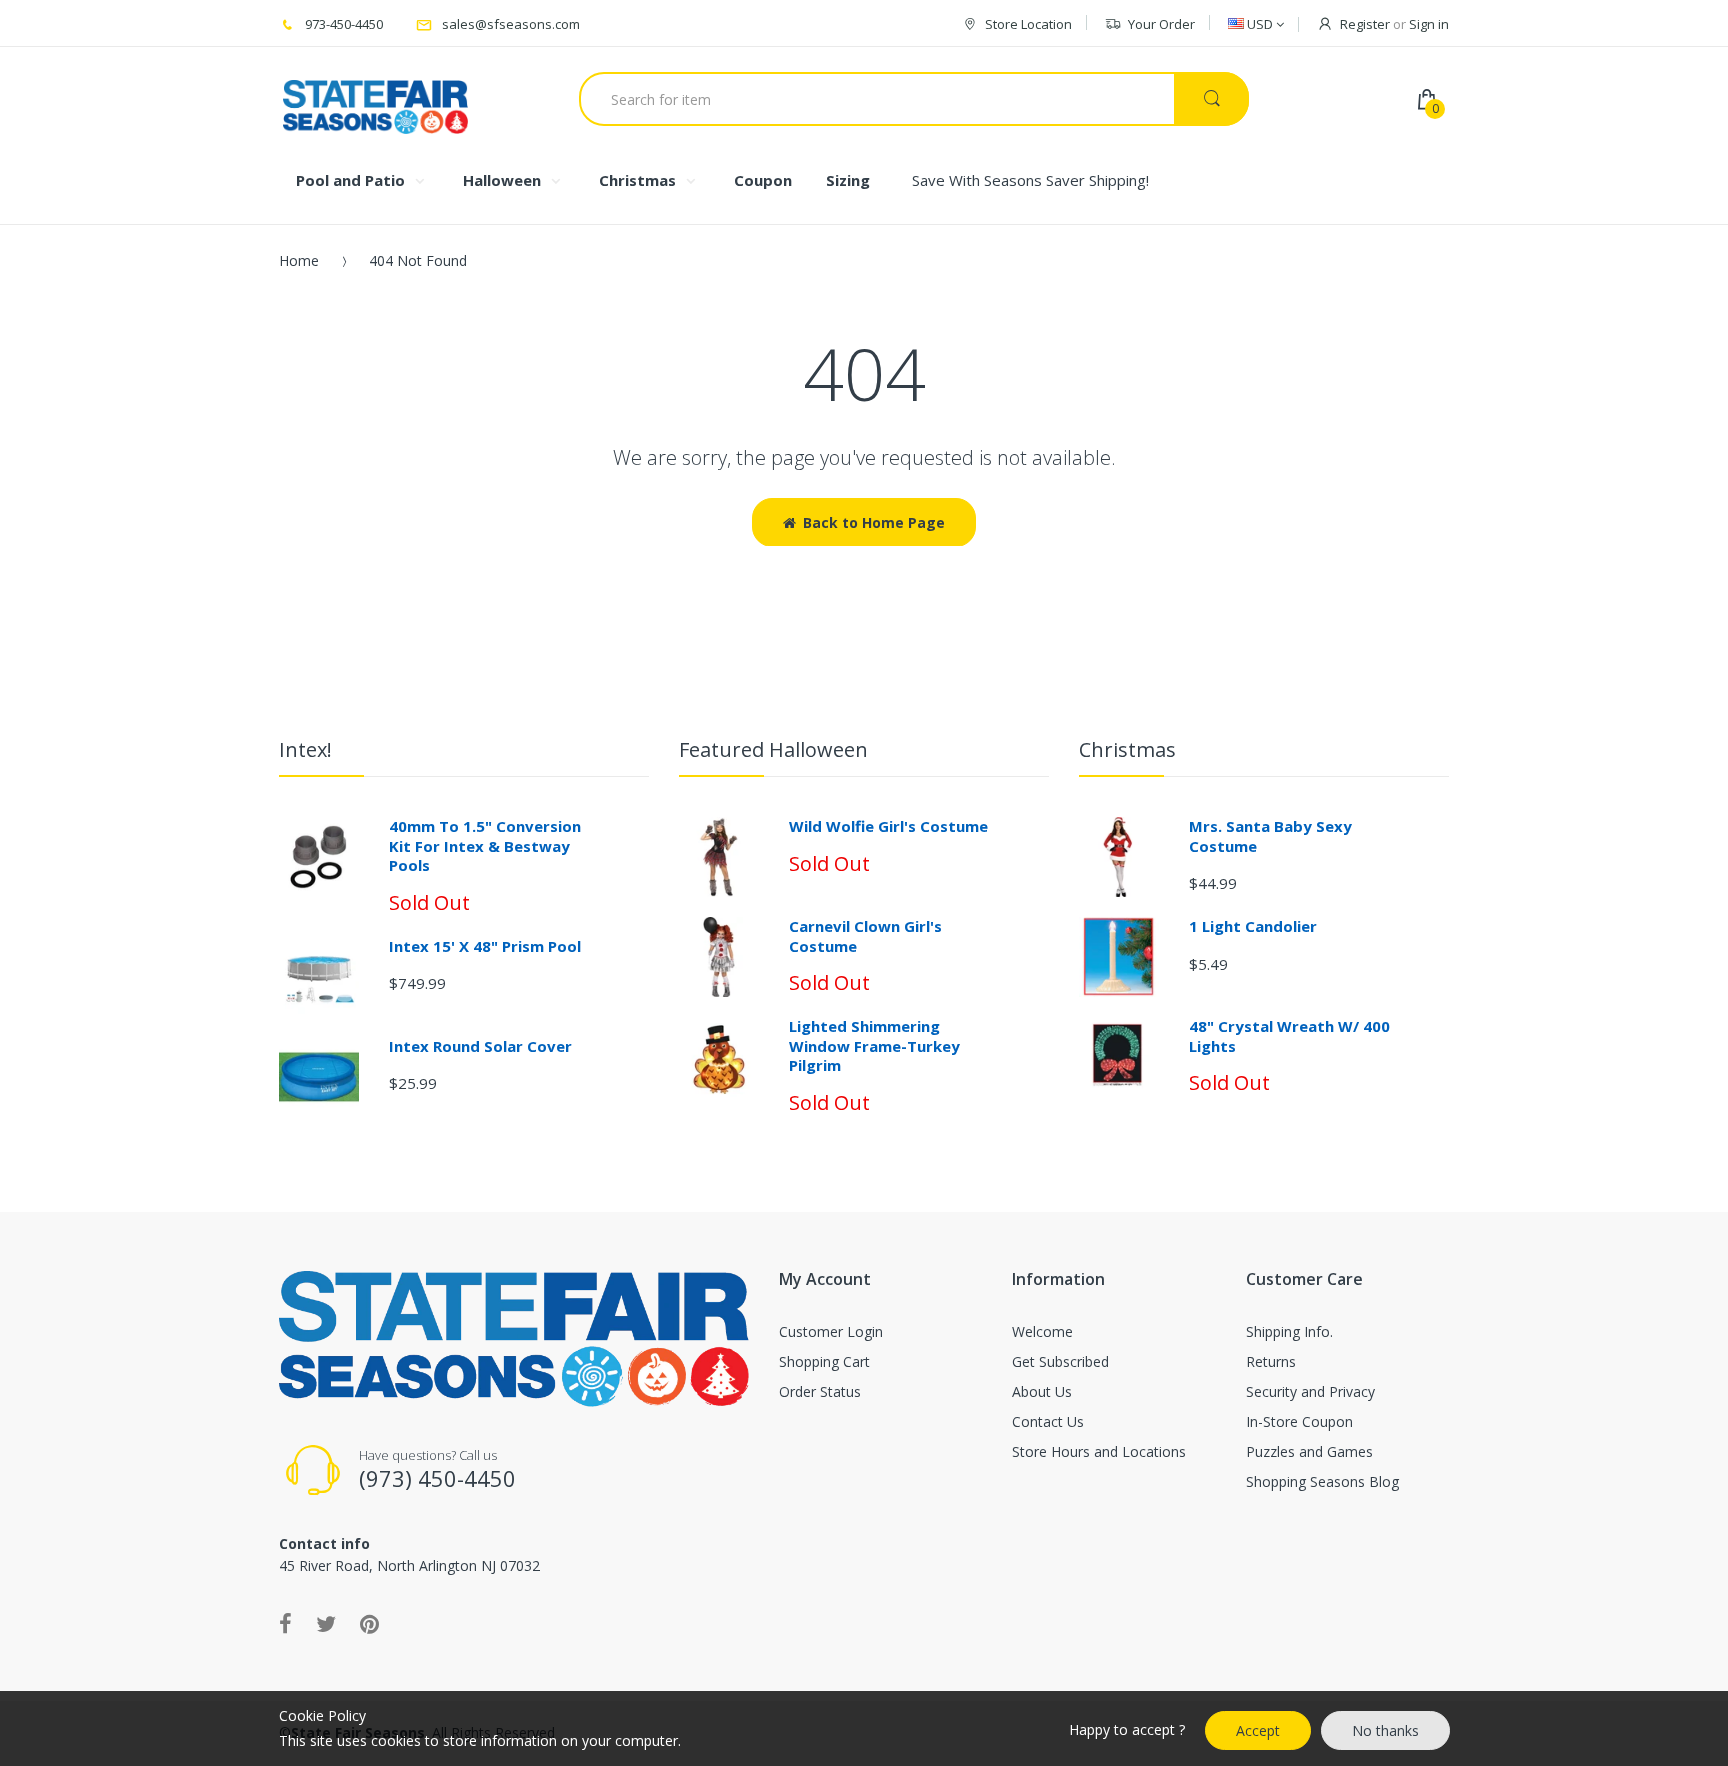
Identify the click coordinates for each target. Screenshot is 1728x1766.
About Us (1042, 1391)
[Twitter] (326, 1623)
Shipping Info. (1289, 1331)
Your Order (1161, 24)
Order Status (820, 1391)
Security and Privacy (1310, 1391)
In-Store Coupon (1299, 1421)
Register (1365, 24)
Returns (1271, 1361)
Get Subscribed (1060, 1361)
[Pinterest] (369, 1623)
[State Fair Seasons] (375, 99)
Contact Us (1048, 1421)
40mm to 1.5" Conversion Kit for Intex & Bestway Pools (485, 845)
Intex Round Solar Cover (480, 1046)
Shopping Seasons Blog (1322, 1481)
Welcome (1042, 1331)
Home (299, 260)
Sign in (1429, 24)
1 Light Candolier (1253, 926)
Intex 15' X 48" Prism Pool (485, 946)
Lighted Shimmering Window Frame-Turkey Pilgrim (874, 1045)
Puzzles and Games (1309, 1451)
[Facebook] (285, 1623)
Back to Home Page (874, 522)
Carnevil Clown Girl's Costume (865, 936)
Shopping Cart (824, 1361)
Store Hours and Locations (1099, 1451)
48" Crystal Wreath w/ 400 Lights (1289, 1036)
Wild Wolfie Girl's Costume (888, 826)
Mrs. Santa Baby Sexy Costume (1270, 836)
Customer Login (831, 1331)
